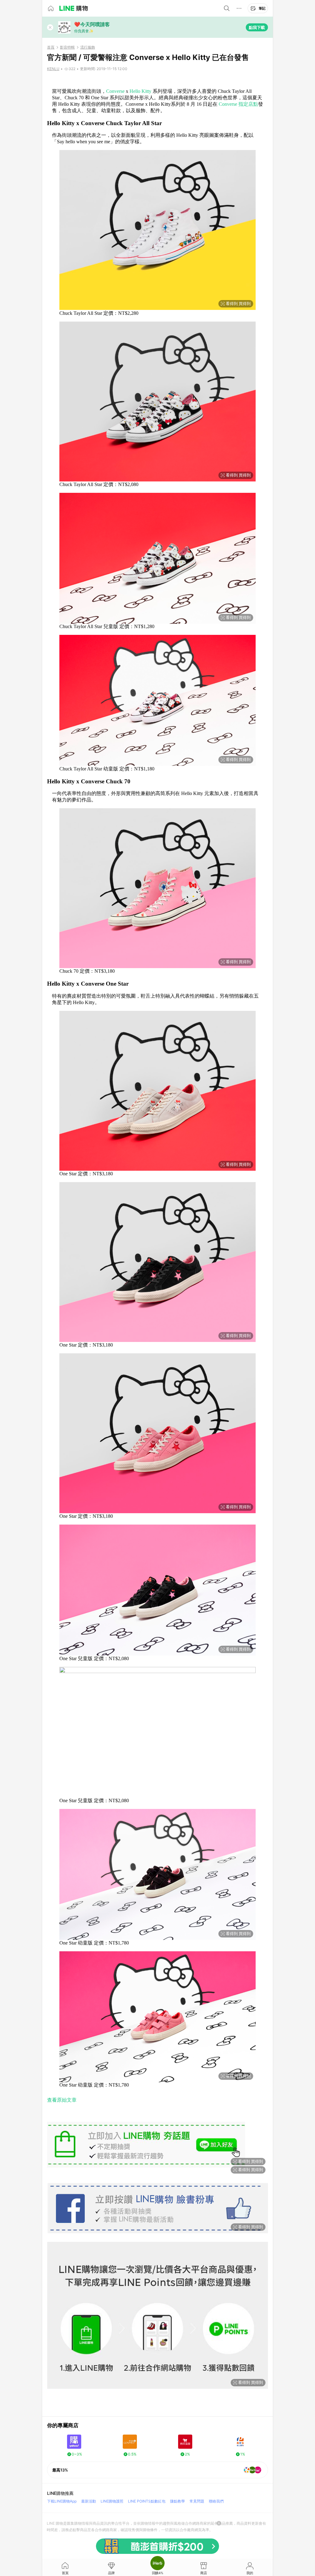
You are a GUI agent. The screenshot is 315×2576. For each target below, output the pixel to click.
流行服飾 (88, 47)
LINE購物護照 (112, 2501)
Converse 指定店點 (238, 104)
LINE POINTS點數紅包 (147, 2501)
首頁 (51, 47)
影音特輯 (67, 47)
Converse (115, 91)
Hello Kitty (140, 91)
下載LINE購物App (62, 2501)
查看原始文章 (62, 2100)
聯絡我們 (216, 2501)
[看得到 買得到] (157, 81)
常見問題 (197, 2501)
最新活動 (89, 2501)
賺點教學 (177, 2501)
